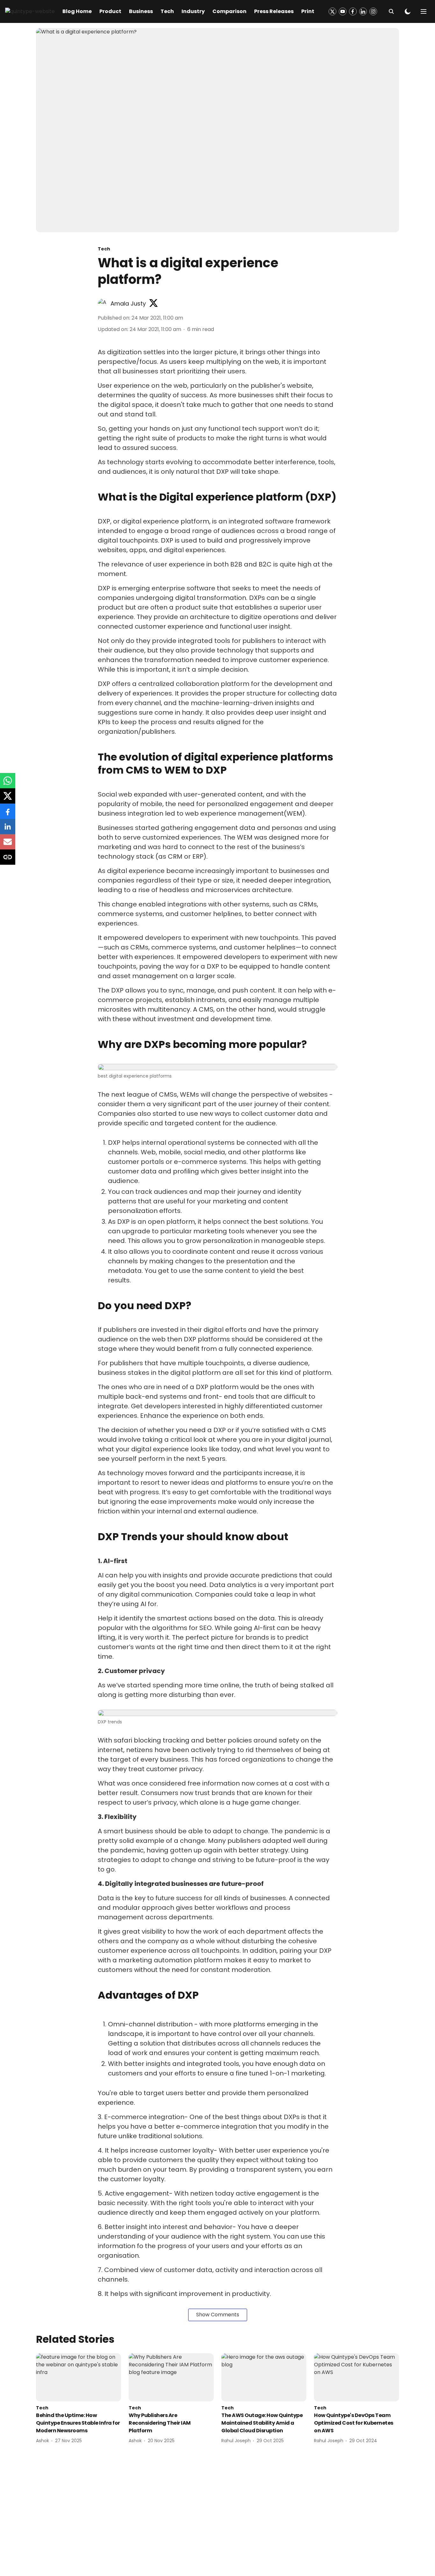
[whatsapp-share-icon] (8, 784)
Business (141, 11)
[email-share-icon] (8, 845)
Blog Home (77, 11)
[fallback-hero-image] (78, 2377)
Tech (167, 11)
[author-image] (103, 304)
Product (110, 11)
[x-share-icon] (8, 799)
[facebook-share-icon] (8, 815)
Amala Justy (128, 303)
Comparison (229, 11)
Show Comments (218, 2315)
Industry (193, 11)
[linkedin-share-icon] (8, 830)
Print (308, 11)
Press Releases (274, 11)
